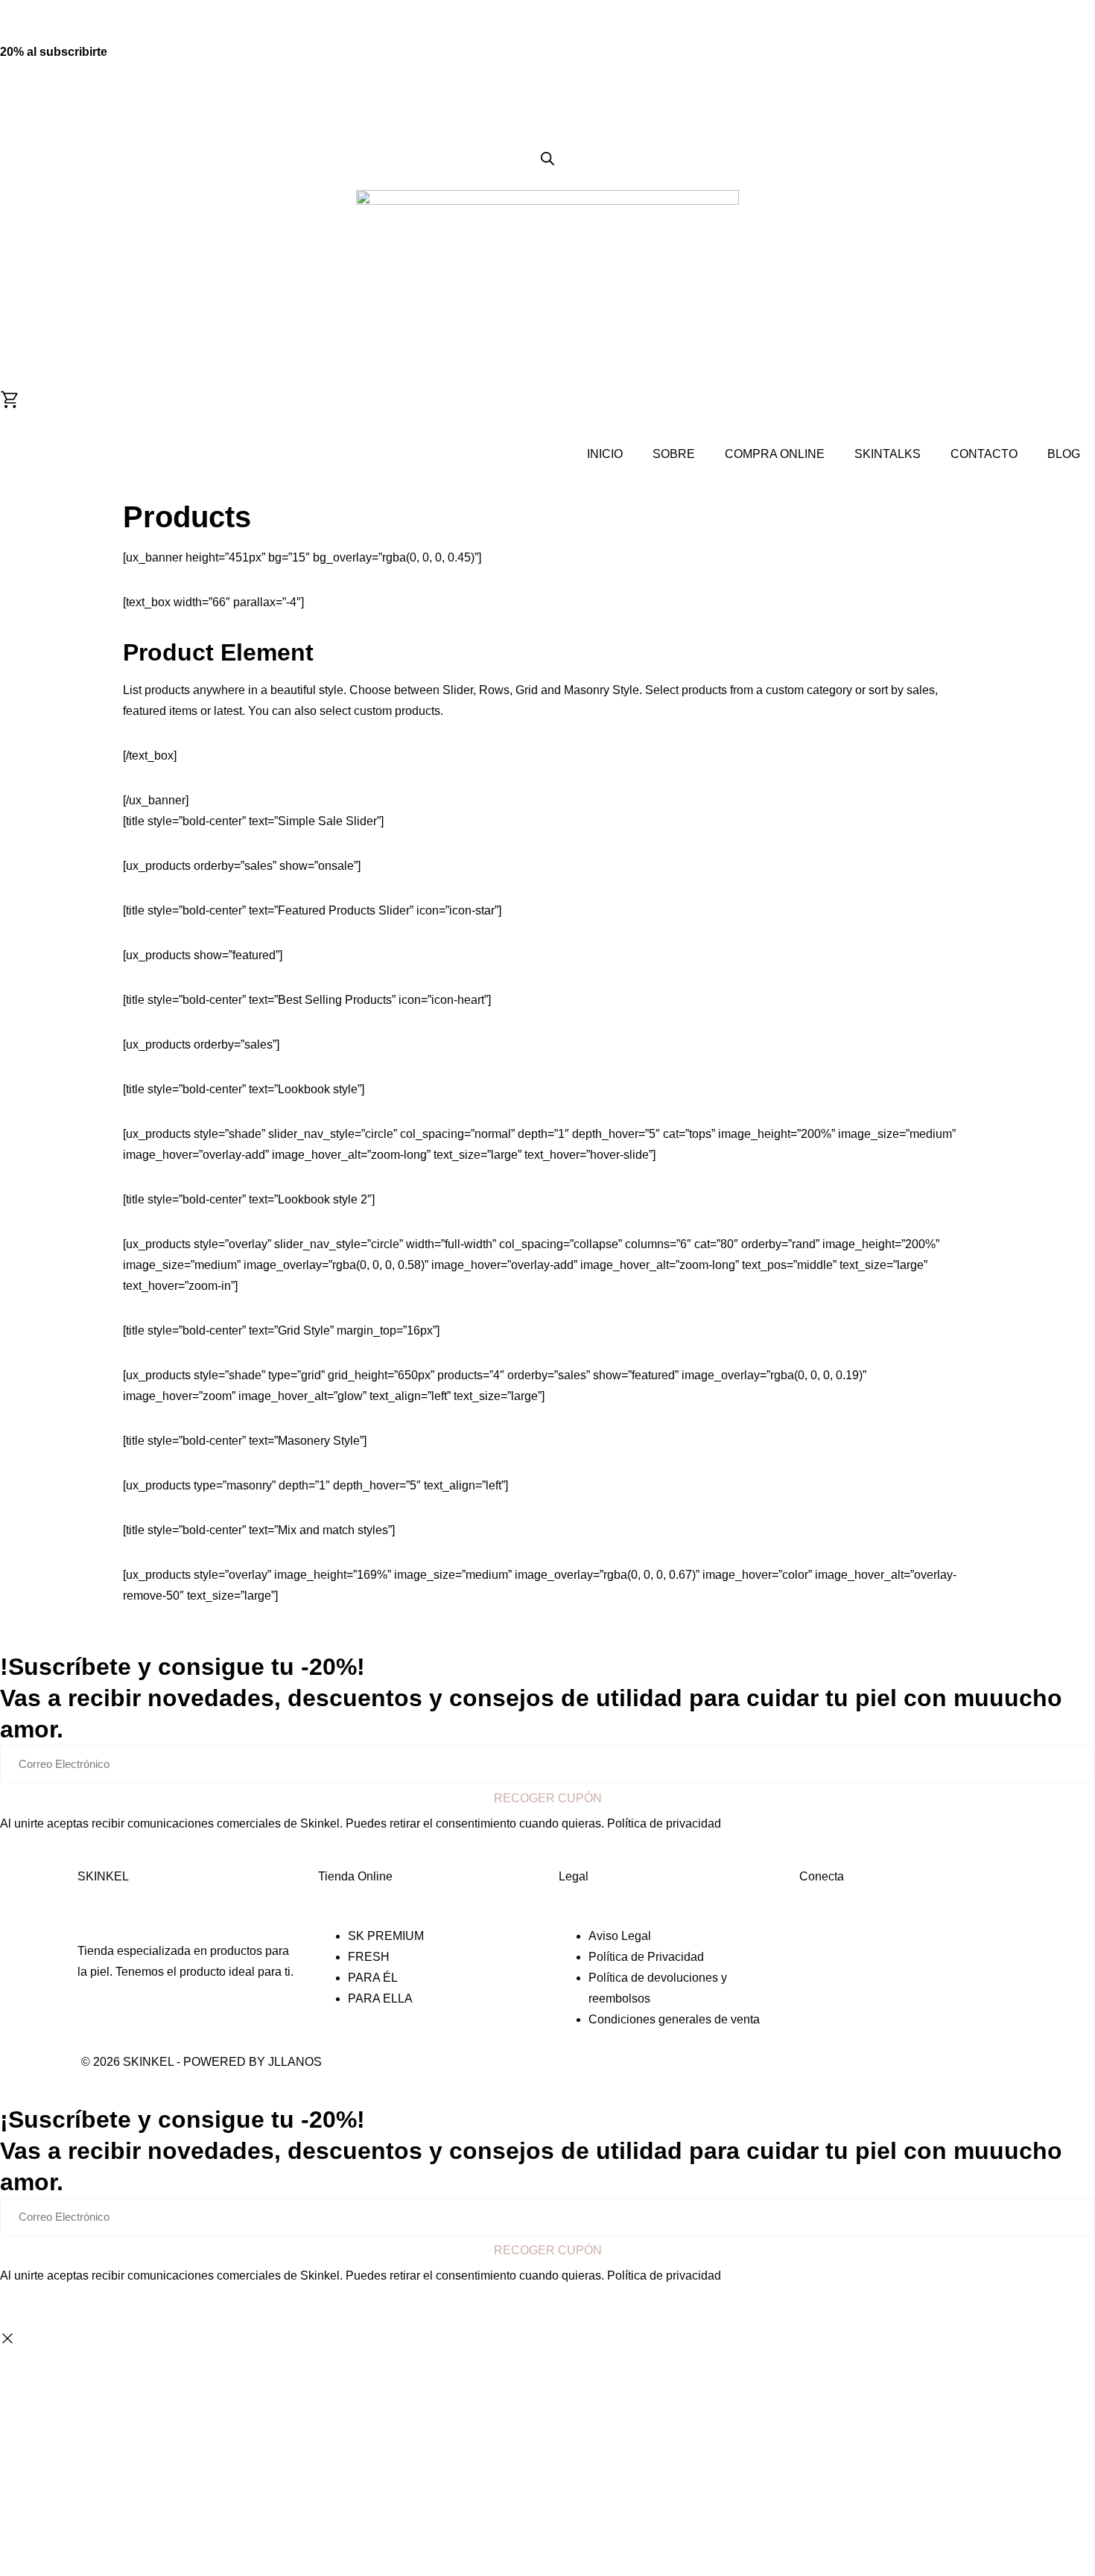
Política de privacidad (664, 1823)
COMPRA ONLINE (775, 454)
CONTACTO (984, 454)
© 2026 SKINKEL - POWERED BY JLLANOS (201, 2062)
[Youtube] (820, 1934)
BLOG (1064, 454)
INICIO (605, 454)
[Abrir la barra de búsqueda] (547, 159)
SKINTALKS (888, 454)
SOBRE (674, 454)
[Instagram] (805, 1934)
